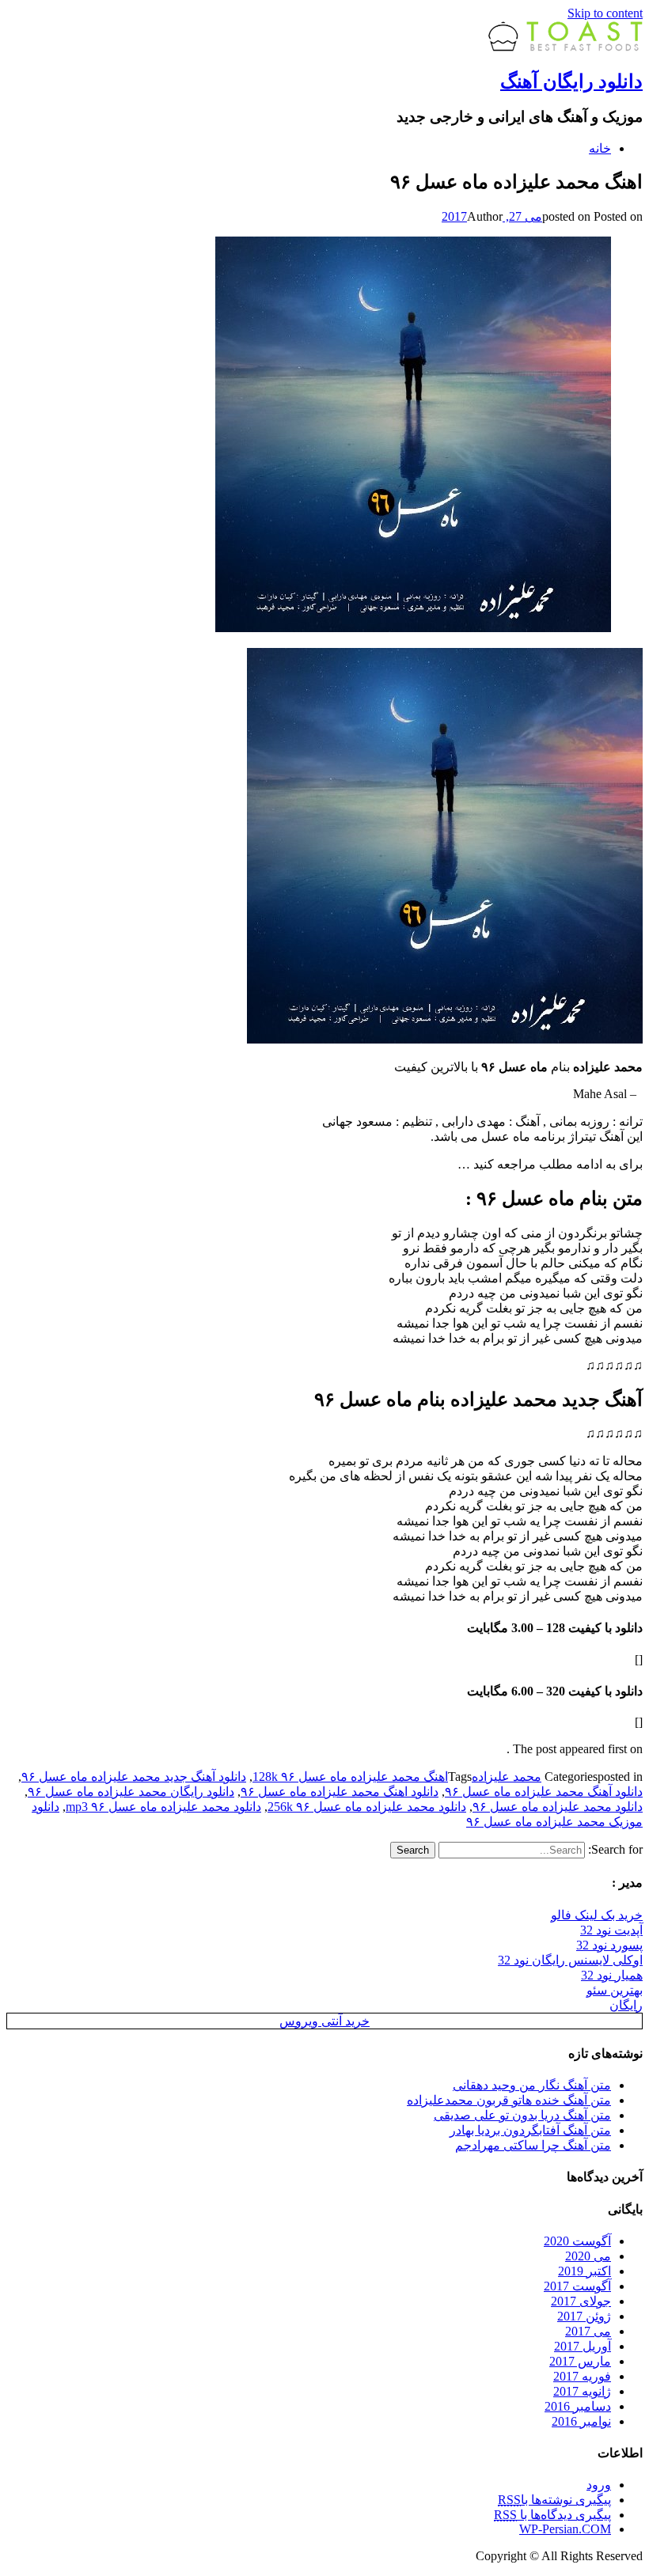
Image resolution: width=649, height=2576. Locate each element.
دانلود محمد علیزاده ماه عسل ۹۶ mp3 (163, 1807)
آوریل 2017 (583, 2346)
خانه (600, 148)
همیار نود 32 (612, 1975)
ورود (599, 2485)
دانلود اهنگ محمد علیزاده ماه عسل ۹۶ (340, 1792)
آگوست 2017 (577, 2286)
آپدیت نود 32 (611, 1930)
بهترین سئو (615, 1990)
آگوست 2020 (577, 2241)
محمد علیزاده (507, 1777)
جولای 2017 (581, 2301)
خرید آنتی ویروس (324, 2021)
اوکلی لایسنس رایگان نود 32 (570, 1960)
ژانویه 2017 (582, 2391)
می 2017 (588, 2331)
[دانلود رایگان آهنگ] (566, 47)
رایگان (626, 2005)
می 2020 (588, 2256)
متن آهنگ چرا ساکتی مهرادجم (533, 2145)
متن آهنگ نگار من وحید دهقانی (532, 2085)
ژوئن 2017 (584, 2316)
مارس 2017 (580, 2361)
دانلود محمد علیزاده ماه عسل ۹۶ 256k (367, 1807)
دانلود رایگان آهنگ (571, 81)
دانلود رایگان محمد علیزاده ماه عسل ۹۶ (131, 1792)
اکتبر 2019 (584, 2271)
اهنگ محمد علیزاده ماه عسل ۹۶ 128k (350, 1777)
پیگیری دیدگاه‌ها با (552, 2515)
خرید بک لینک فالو (597, 1915)
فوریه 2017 (582, 2376)
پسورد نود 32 (609, 1945)
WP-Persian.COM (565, 2529)
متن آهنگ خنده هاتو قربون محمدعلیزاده (509, 2100)
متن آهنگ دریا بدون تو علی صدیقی (522, 2115)
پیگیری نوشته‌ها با (554, 2500)
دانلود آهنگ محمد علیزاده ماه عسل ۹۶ (544, 1792)
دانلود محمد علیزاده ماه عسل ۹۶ (558, 1807)
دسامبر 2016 (578, 2406)
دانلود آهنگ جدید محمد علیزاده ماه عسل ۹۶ (134, 1777)
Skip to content (605, 13)
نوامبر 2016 (581, 2421)
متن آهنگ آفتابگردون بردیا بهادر (530, 2130)
